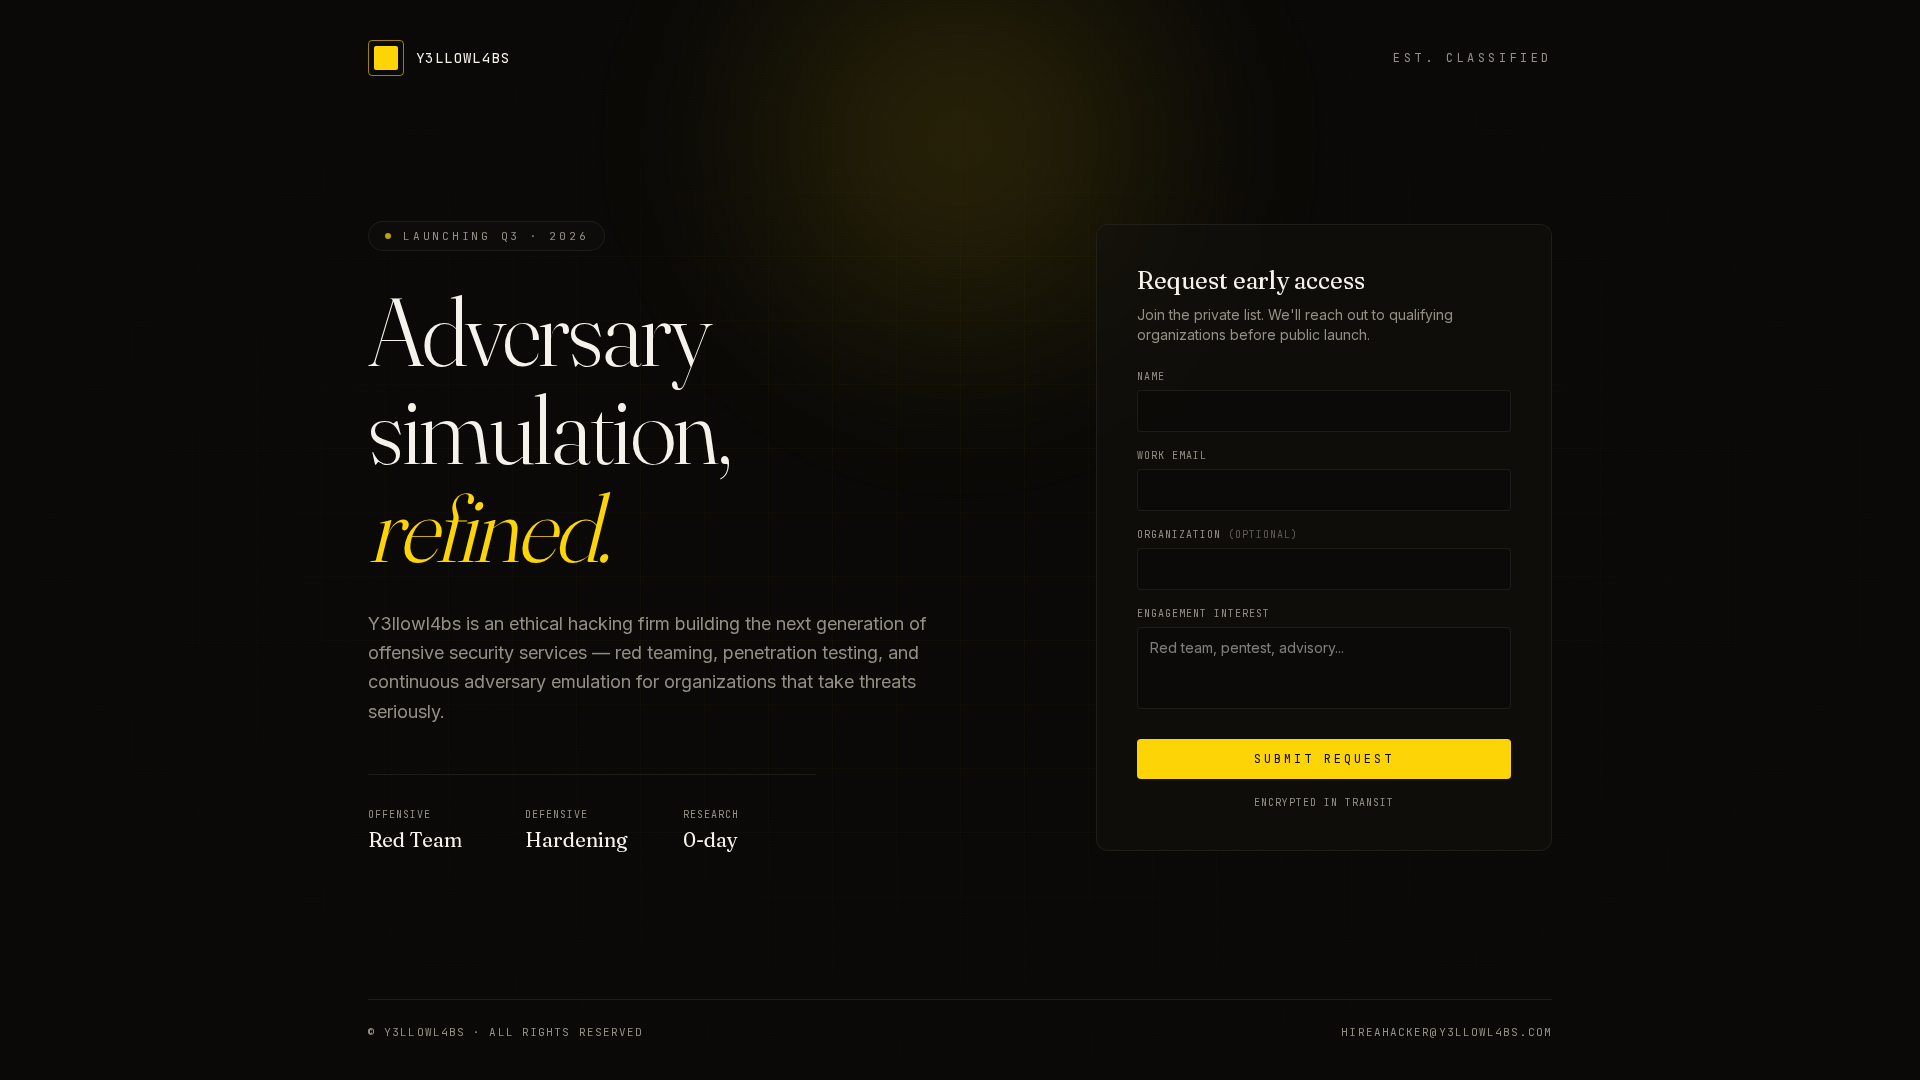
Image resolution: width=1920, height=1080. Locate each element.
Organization (1217, 534)
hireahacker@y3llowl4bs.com (1446, 1032)
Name (1151, 376)
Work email (1172, 455)
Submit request (1324, 759)
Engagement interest (1203, 613)
